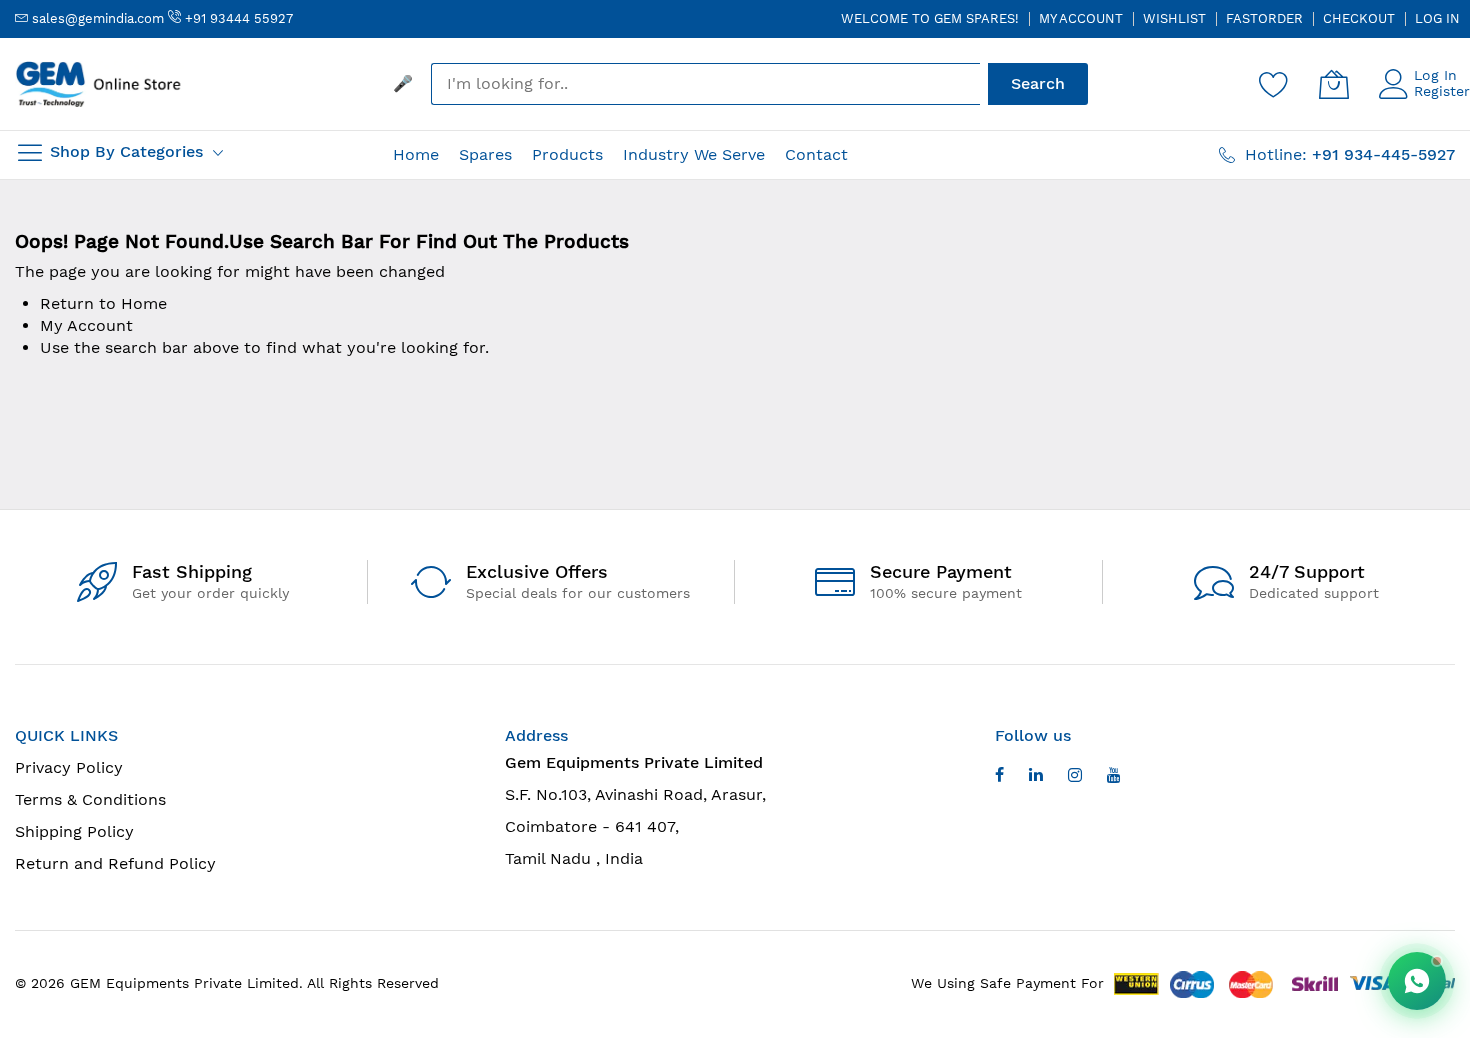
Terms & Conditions (90, 799)
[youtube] (1036, 777)
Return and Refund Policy (115, 863)
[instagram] (1075, 777)
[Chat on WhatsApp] (1417, 981)
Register (1442, 91)
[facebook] (999, 777)
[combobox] (705, 84)
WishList (1174, 18)
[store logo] (100, 84)
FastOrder (1264, 18)
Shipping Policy (74, 831)
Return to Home (103, 303)
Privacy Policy (69, 767)
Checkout (1359, 18)
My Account (1081, 18)
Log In (1437, 18)
